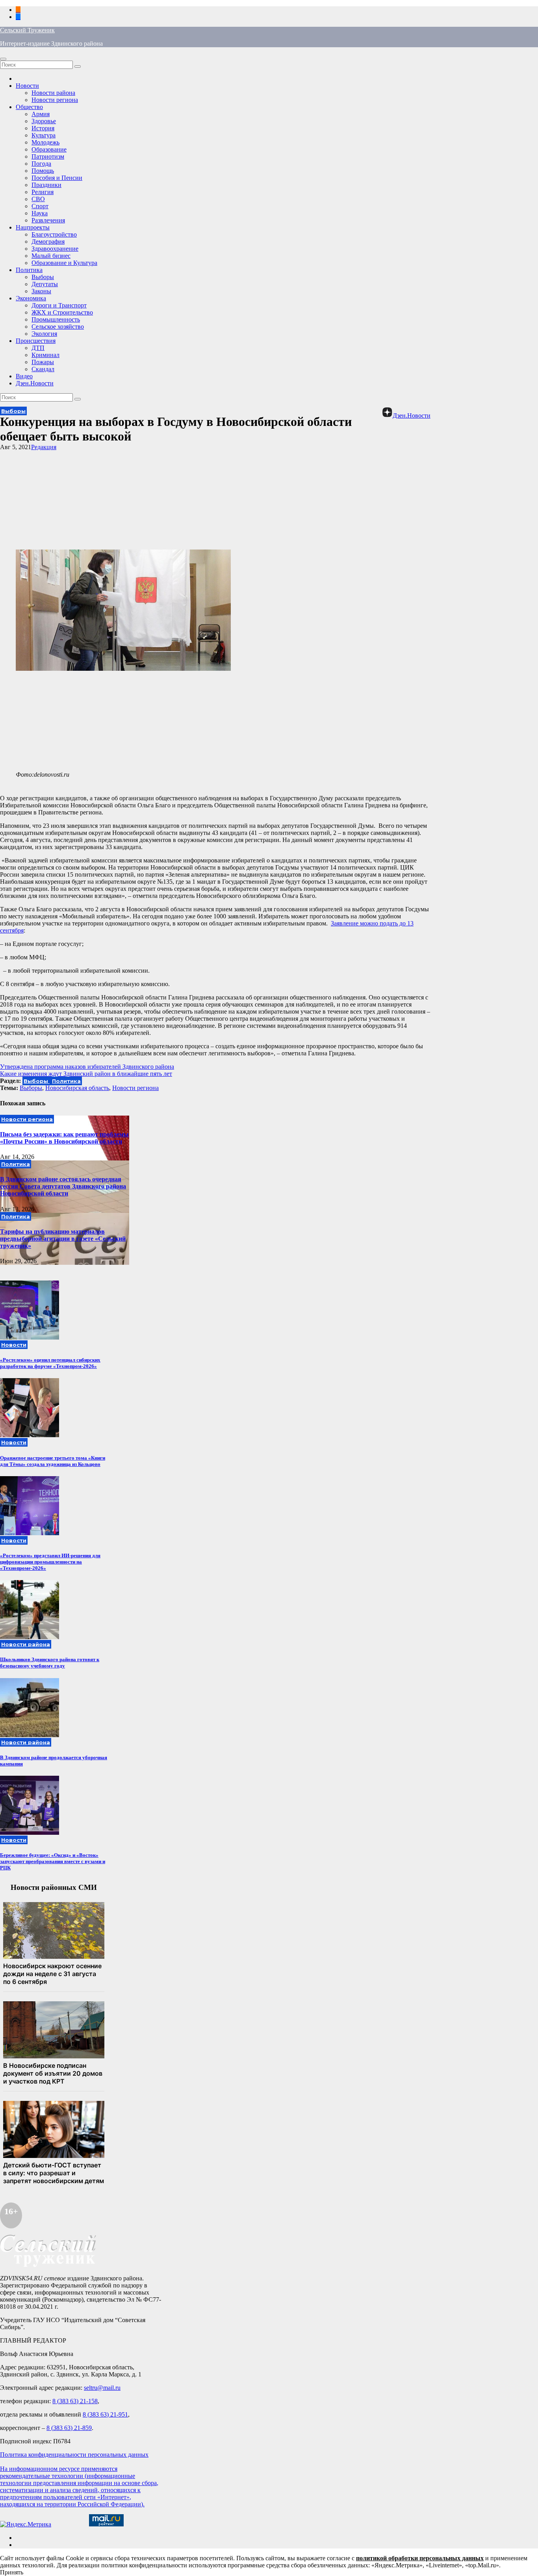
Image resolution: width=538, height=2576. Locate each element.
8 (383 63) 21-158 (75, 2401)
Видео (24, 376)
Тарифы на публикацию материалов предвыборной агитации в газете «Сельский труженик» (63, 1239)
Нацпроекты (33, 227)
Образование (49, 149)
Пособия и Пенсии (57, 178)
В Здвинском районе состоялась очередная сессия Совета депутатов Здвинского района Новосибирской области (63, 1186)
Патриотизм (48, 156)
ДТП (38, 348)
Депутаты (45, 284)
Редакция (44, 447)
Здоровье (44, 121)
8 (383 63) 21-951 (105, 2414)
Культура (44, 135)
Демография (48, 241)
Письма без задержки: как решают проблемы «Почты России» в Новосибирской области (64, 1138)
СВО (38, 199)
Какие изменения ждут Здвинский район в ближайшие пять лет (86, 1074)
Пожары (43, 362)
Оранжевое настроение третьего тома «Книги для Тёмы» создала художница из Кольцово (53, 1461)
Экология (44, 334)
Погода (41, 164)
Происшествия (36, 341)
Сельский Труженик (27, 30)
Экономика (31, 298)
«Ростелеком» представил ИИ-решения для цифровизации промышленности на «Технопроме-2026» (50, 1562)
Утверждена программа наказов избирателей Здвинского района (87, 1067)
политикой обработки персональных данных (420, 2558)
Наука (40, 213)
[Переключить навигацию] (3, 59)
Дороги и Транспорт (59, 305)
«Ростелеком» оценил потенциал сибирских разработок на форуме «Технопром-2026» (50, 1363)
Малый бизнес (51, 256)
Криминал (45, 355)
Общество (29, 107)
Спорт (40, 206)
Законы (41, 291)
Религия (43, 192)
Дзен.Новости (35, 383)
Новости (27, 86)
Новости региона (55, 100)
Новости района (53, 93)
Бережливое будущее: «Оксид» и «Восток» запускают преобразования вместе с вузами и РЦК (53, 1861)
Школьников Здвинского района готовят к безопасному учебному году (50, 1663)
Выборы (43, 277)
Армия (41, 114)
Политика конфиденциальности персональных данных (74, 2455)
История (43, 128)
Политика (29, 270)
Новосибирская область (77, 1088)
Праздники (46, 185)
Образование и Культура (64, 263)
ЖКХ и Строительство (62, 312)
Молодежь (45, 142)
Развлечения (48, 220)
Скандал (43, 369)
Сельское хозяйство (58, 327)
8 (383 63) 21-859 (69, 2428)
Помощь (43, 171)
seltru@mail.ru (102, 2388)
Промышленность (56, 319)
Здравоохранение (55, 249)
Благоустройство (54, 234)
